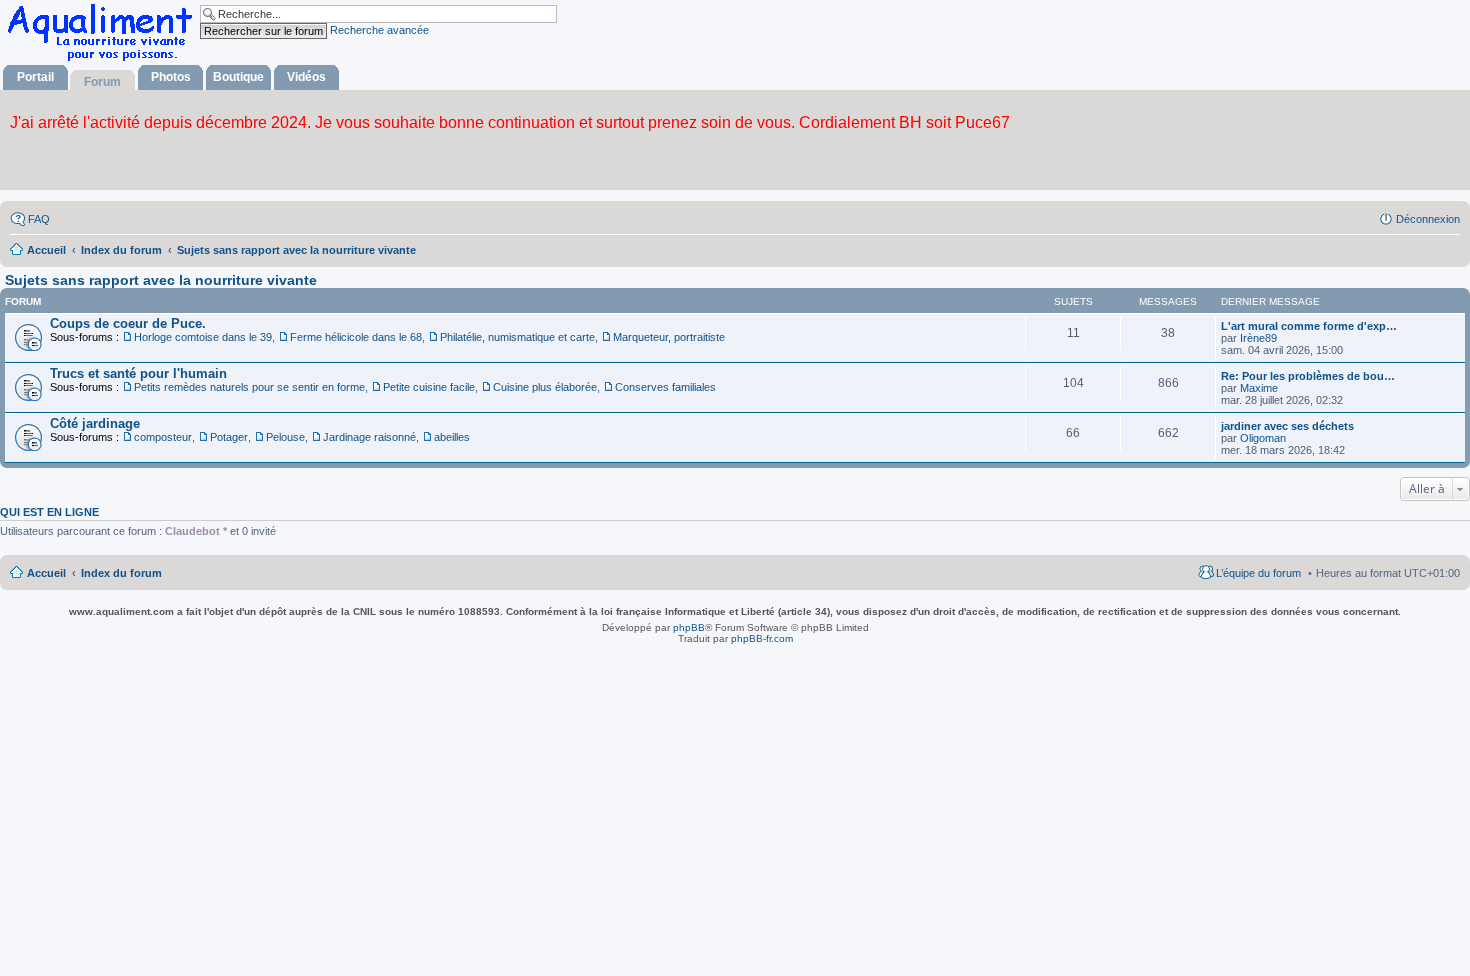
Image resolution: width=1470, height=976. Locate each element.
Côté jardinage (95, 423)
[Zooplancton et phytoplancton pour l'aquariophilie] (104, 60)
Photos (171, 77)
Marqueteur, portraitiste (669, 337)
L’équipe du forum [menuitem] (1258, 573)
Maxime (1259, 388)
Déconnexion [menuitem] (1428, 219)
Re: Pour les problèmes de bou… (1308, 376)
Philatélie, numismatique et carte (517, 337)
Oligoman (1263, 438)
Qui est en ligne (49, 512)
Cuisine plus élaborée (545, 387)
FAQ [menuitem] (39, 219)
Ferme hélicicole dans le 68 (356, 337)
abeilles (452, 437)
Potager (229, 437)
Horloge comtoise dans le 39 (203, 337)
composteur (163, 437)
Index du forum (121, 573)
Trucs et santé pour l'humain (138, 373)
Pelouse (285, 437)
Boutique (238, 77)
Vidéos (306, 77)
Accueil (46, 573)
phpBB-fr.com (762, 638)
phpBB (689, 627)
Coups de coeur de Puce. (128, 323)
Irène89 (1258, 338)
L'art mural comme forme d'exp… (1309, 326)
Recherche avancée (379, 30)
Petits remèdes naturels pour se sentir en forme (249, 387)
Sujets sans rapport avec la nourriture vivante (161, 280)
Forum (102, 82)
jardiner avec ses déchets (1287, 426)
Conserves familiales (665, 387)
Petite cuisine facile (429, 387)
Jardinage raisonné (369, 437)
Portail (35, 77)
